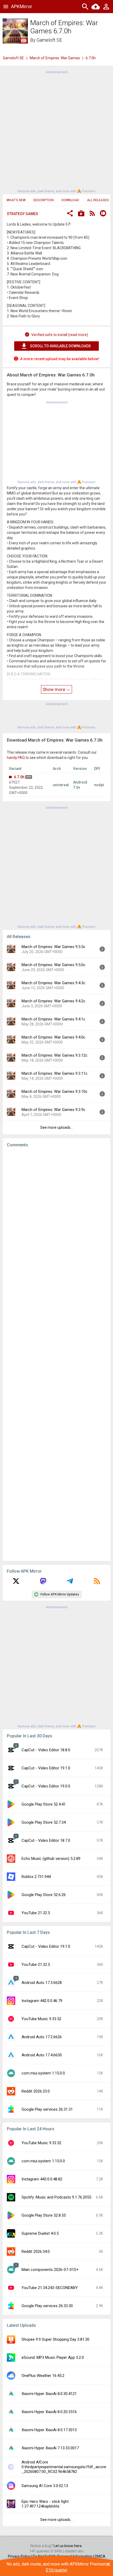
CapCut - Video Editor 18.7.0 (46, 1840)
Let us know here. (68, 2546)
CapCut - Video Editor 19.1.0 (46, 1768)
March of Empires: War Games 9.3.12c (55, 1055)
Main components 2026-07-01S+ (50, 2270)
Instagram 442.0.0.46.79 (42, 2001)
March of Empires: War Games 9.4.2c (53, 1001)
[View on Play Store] (81, 214)
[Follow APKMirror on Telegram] (70, 1583)
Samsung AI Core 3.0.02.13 (45, 2486)
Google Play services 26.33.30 (47, 2306)
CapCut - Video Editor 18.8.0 (46, 1750)
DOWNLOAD (70, 200)
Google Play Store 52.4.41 (44, 1804)
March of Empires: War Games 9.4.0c (53, 1037)
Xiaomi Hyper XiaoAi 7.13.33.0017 (50, 2448)
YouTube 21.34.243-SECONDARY (50, 2288)
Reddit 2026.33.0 (36, 2091)
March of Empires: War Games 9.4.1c (53, 1019)
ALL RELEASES (98, 200)
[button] (70, 214)
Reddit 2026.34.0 (36, 2252)
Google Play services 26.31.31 (47, 2109)
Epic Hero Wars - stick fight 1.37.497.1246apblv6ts (45, 2504)
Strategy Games (22, 214)
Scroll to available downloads (60, 346)
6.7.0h (19, 777)
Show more (54, 689)
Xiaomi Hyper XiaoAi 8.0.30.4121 (49, 2394)
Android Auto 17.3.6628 (42, 1983)
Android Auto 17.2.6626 (42, 2037)
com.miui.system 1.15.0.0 (43, 2073)
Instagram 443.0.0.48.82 (42, 2179)
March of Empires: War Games (55, 58)
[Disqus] (56, 1354)
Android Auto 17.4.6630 (42, 2055)
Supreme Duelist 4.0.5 (40, 2233)
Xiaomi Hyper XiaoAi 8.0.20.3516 (49, 2412)
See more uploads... (56, 1127)
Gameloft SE (49, 40)
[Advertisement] (56, 131)
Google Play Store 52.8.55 (44, 2215)
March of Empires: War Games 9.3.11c (55, 1073)
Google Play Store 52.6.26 (44, 1895)
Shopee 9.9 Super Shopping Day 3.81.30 (55, 2339)
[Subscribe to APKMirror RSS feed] (97, 1583)
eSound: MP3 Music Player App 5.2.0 (53, 2357)
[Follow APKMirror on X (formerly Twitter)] (16, 1583)
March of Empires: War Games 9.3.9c (53, 1110)
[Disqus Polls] (56, 1218)
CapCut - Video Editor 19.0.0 (46, 1786)
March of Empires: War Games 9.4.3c (53, 983)
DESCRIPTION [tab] (43, 200)
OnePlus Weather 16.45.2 (43, 2376)
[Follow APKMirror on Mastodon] (43, 1583)
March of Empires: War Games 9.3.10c (55, 1092)
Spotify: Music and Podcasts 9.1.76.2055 (56, 2197)
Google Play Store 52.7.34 (44, 1822)
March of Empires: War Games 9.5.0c (53, 965)
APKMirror (22, 6)
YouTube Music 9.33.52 (41, 2019)
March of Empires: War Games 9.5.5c (53, 947)
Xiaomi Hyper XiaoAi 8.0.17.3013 (49, 2430)
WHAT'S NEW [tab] (16, 200)
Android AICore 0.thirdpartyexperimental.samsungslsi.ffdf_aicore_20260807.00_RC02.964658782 (64, 2467)
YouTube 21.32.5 (36, 1913)
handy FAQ (16, 758)
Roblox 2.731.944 (36, 1877)
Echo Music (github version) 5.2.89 (51, 1859)
